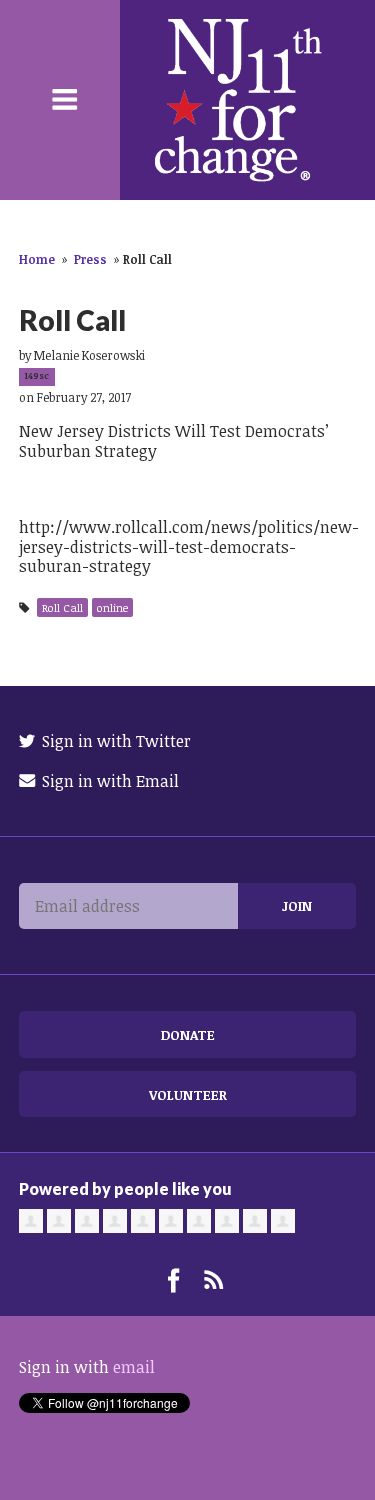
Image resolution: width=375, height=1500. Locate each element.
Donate (188, 1034)
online (112, 607)
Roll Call (62, 607)
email (134, 1367)
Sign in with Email (108, 781)
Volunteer (188, 1094)
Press (90, 259)
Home (37, 259)
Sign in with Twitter (114, 741)
